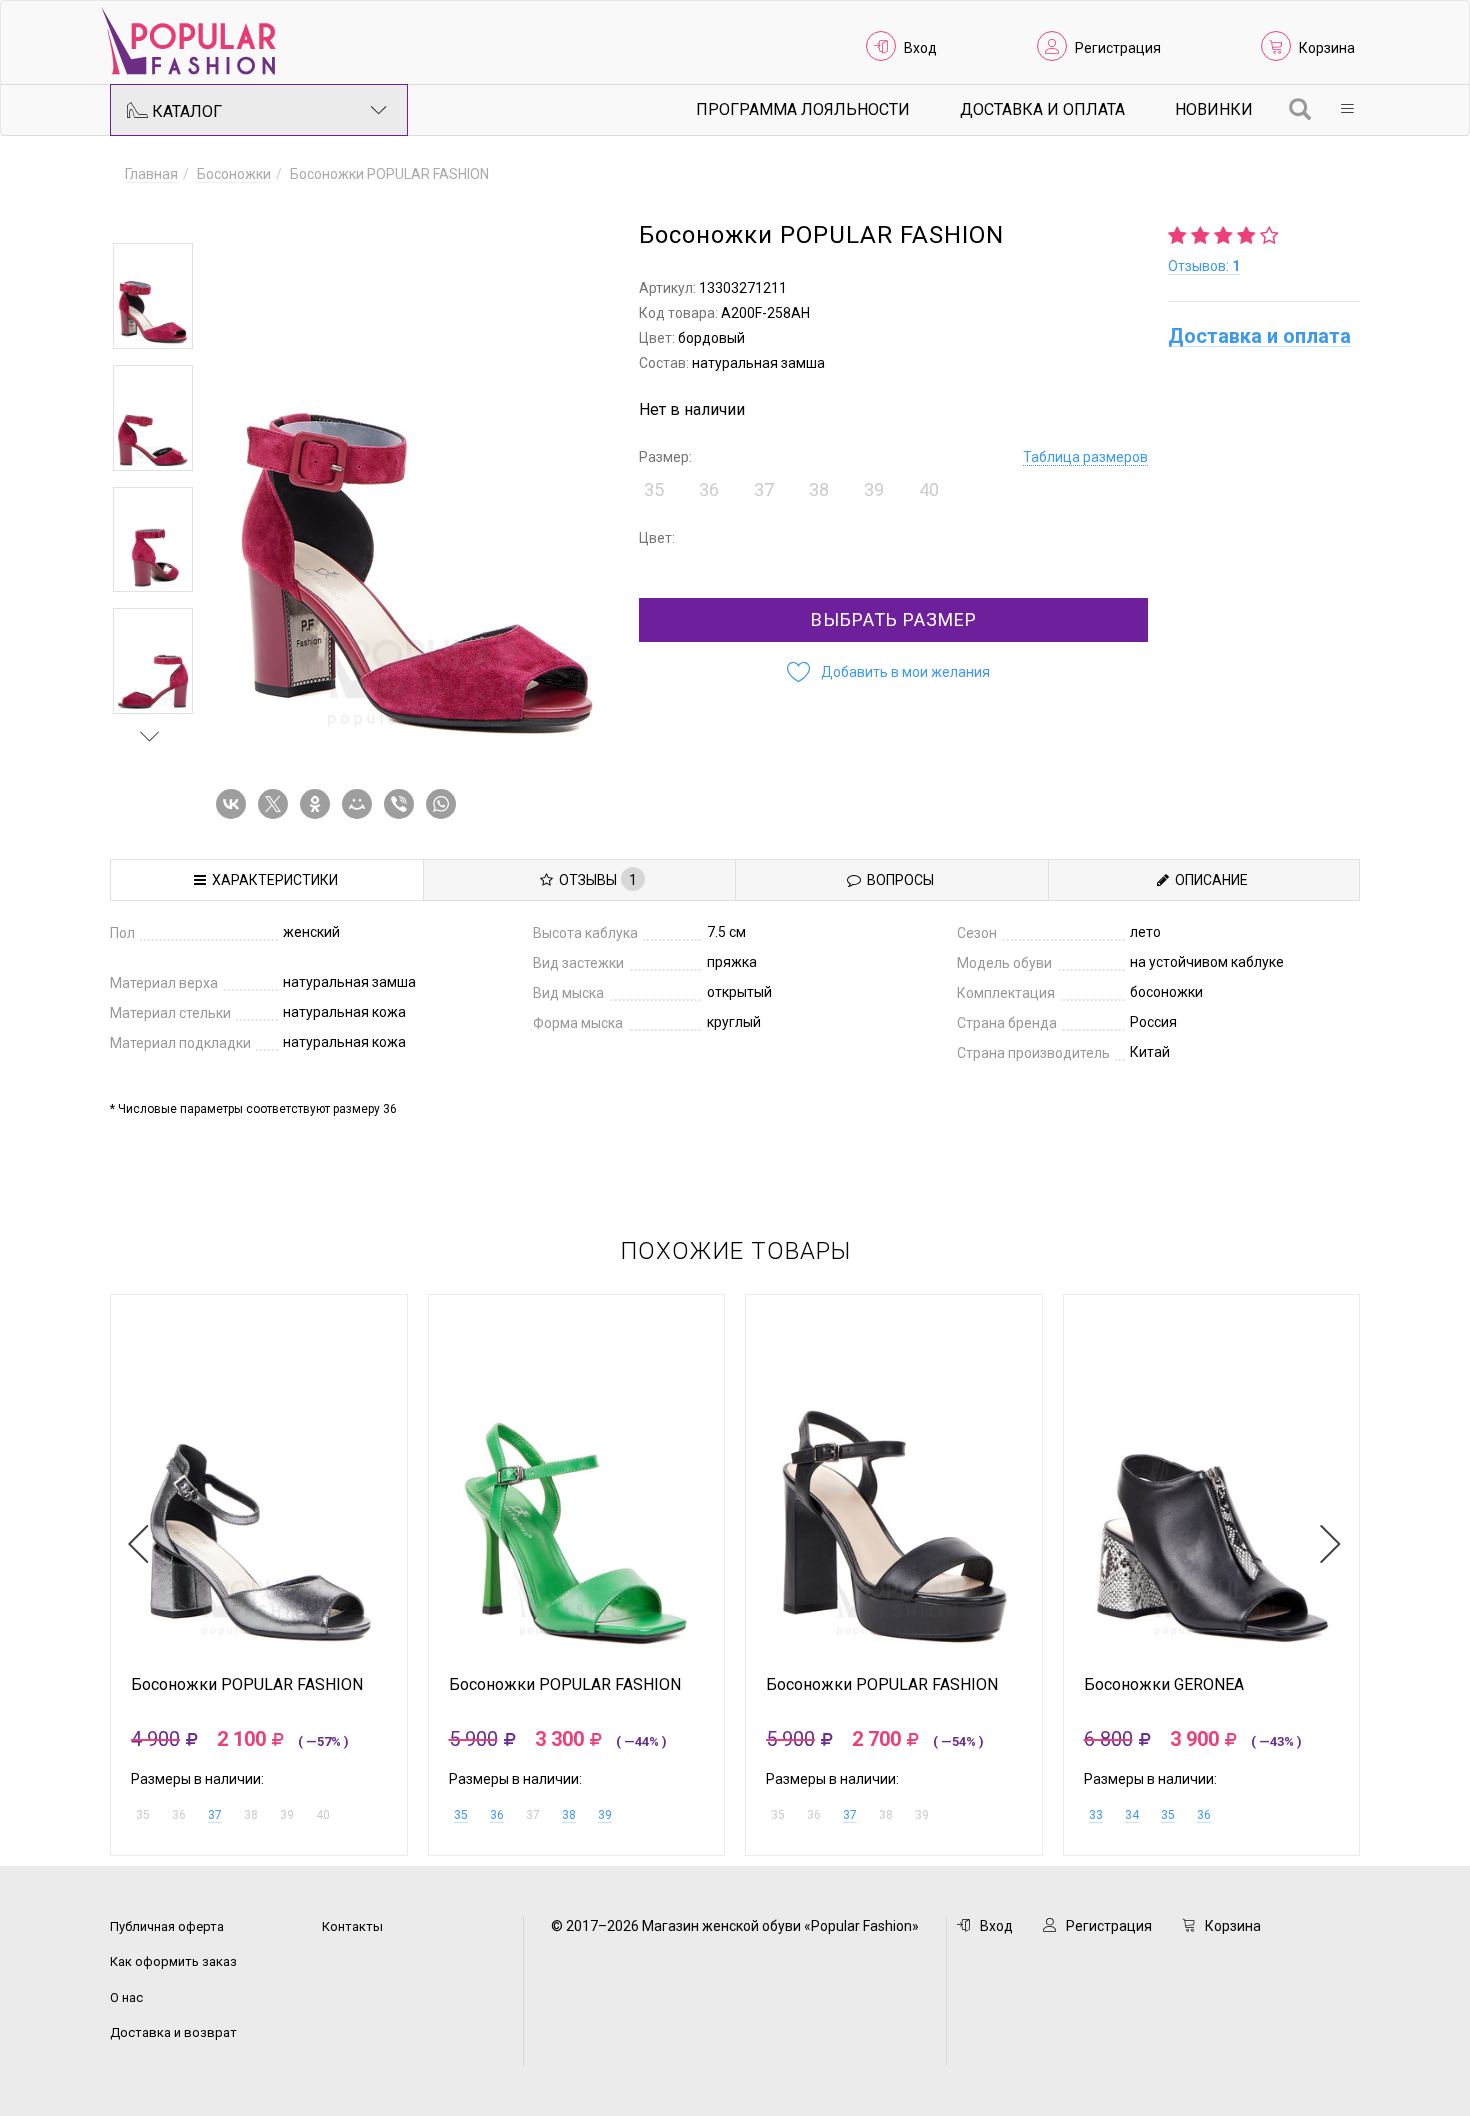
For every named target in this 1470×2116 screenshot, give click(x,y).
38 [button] (819, 489)
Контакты (352, 1926)
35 (461, 1815)
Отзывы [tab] (595, 880)
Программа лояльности (803, 109)
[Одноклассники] (319, 804)
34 (1132, 1815)
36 (497, 1815)
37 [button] (764, 489)
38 (569, 1815)
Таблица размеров (1085, 457)
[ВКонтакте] (235, 804)
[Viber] (403, 804)
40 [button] (929, 489)
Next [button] (150, 736)
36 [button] (709, 489)
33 (1096, 1815)
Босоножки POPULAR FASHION (247, 1685)
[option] (153, 296)
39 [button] (874, 489)
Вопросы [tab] (897, 880)
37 (215, 1815)
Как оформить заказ (173, 1961)
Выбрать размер (894, 619)
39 (605, 1815)
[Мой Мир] (361, 804)
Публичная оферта (167, 1926)
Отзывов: (1204, 266)
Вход (920, 48)
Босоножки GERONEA (1164, 1685)
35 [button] (654, 489)
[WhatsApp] (445, 804)
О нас (126, 1997)
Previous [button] (150, 214)
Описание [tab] (1208, 880)
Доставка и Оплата (1042, 109)
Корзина (1327, 48)
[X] (277, 804)
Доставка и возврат (173, 2032)
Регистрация (1118, 48)
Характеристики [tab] (272, 880)
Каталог (185, 111)
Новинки (1214, 109)
